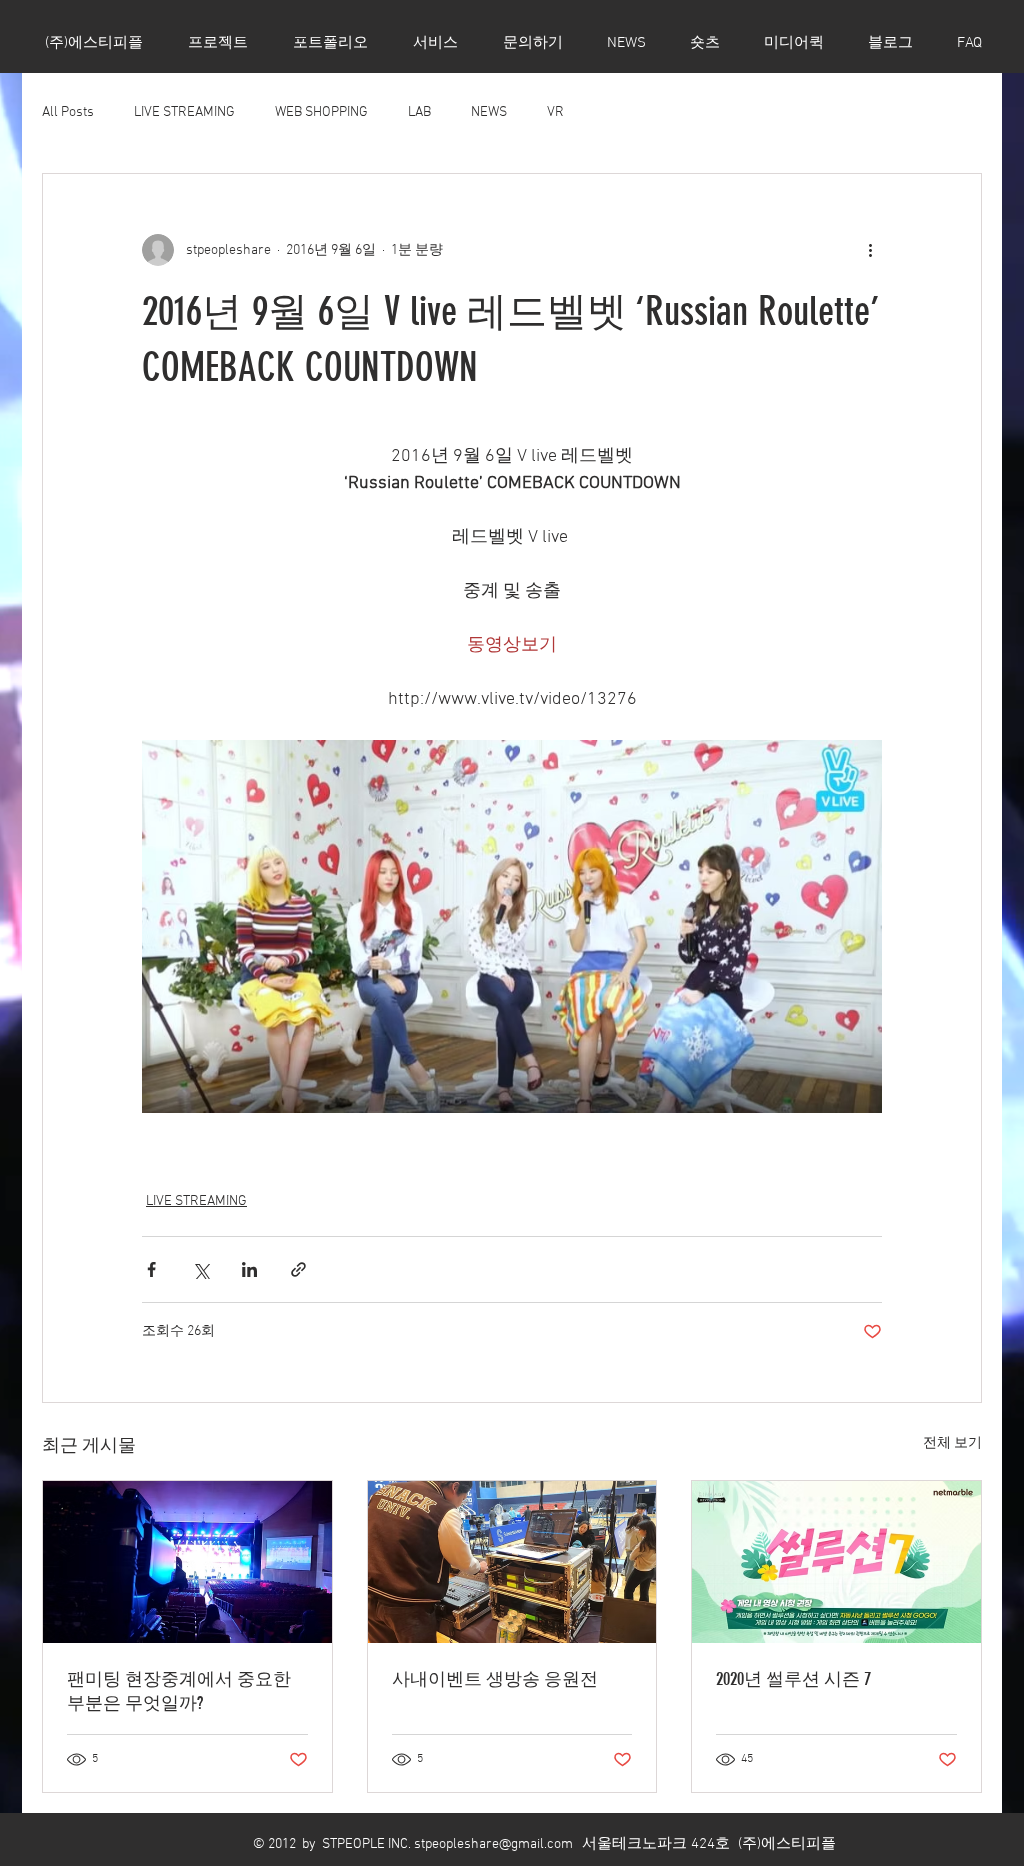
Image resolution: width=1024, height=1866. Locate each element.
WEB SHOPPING (321, 112)
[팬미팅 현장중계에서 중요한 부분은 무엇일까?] (187, 1562)
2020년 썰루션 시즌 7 (793, 1679)
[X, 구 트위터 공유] (200, 1269)
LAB (419, 112)
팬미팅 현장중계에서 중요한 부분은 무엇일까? (179, 1691)
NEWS (489, 112)
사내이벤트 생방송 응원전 (495, 1679)
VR (555, 112)
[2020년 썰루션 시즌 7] (836, 1562)
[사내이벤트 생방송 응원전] (512, 1562)
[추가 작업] (870, 250)
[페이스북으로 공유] (151, 1269)
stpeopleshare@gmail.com (493, 1844)
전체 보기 (952, 1443)
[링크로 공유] (298, 1269)
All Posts (68, 112)
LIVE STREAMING (184, 112)
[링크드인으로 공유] (249, 1269)
